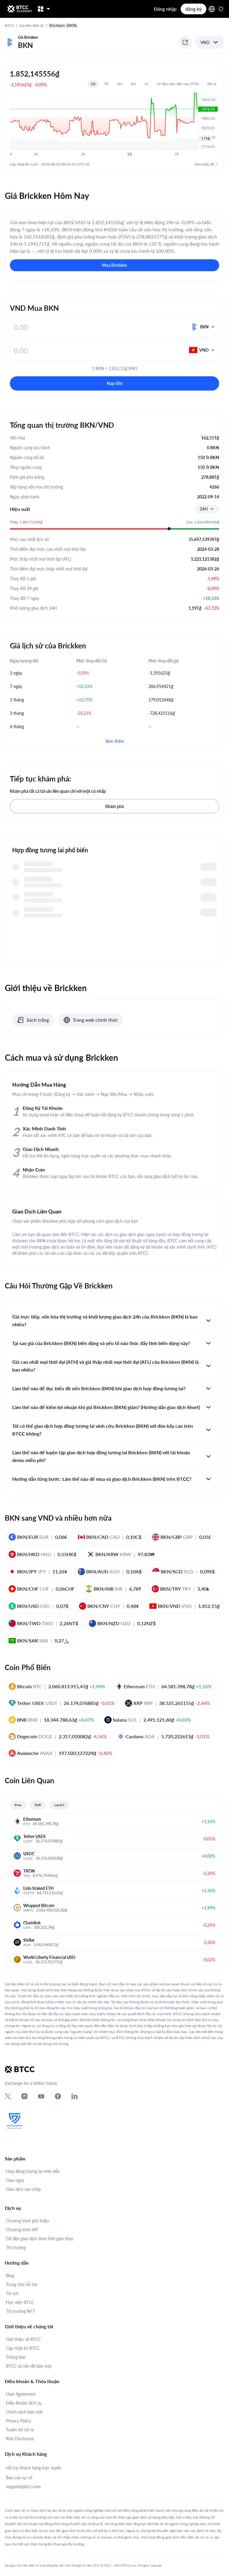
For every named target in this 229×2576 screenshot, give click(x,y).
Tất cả (212, 84)
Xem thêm (115, 741)
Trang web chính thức (95, 1020)
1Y (146, 84)
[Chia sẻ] (185, 42)
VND (205, 42)
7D (106, 84)
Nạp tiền (115, 383)
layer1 (59, 1805)
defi (38, 1805)
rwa (18, 1805)
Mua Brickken (114, 265)
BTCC (9, 25)
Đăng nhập (165, 9)
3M (133, 84)
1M (120, 84)
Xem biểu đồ (204, 164)
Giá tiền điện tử (32, 25)
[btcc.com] (20, 9)
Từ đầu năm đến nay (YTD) (178, 84)
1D (93, 84)
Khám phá (114, 806)
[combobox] (207, 509)
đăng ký (194, 9)
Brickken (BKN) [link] (63, 25)
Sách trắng (38, 1020)
